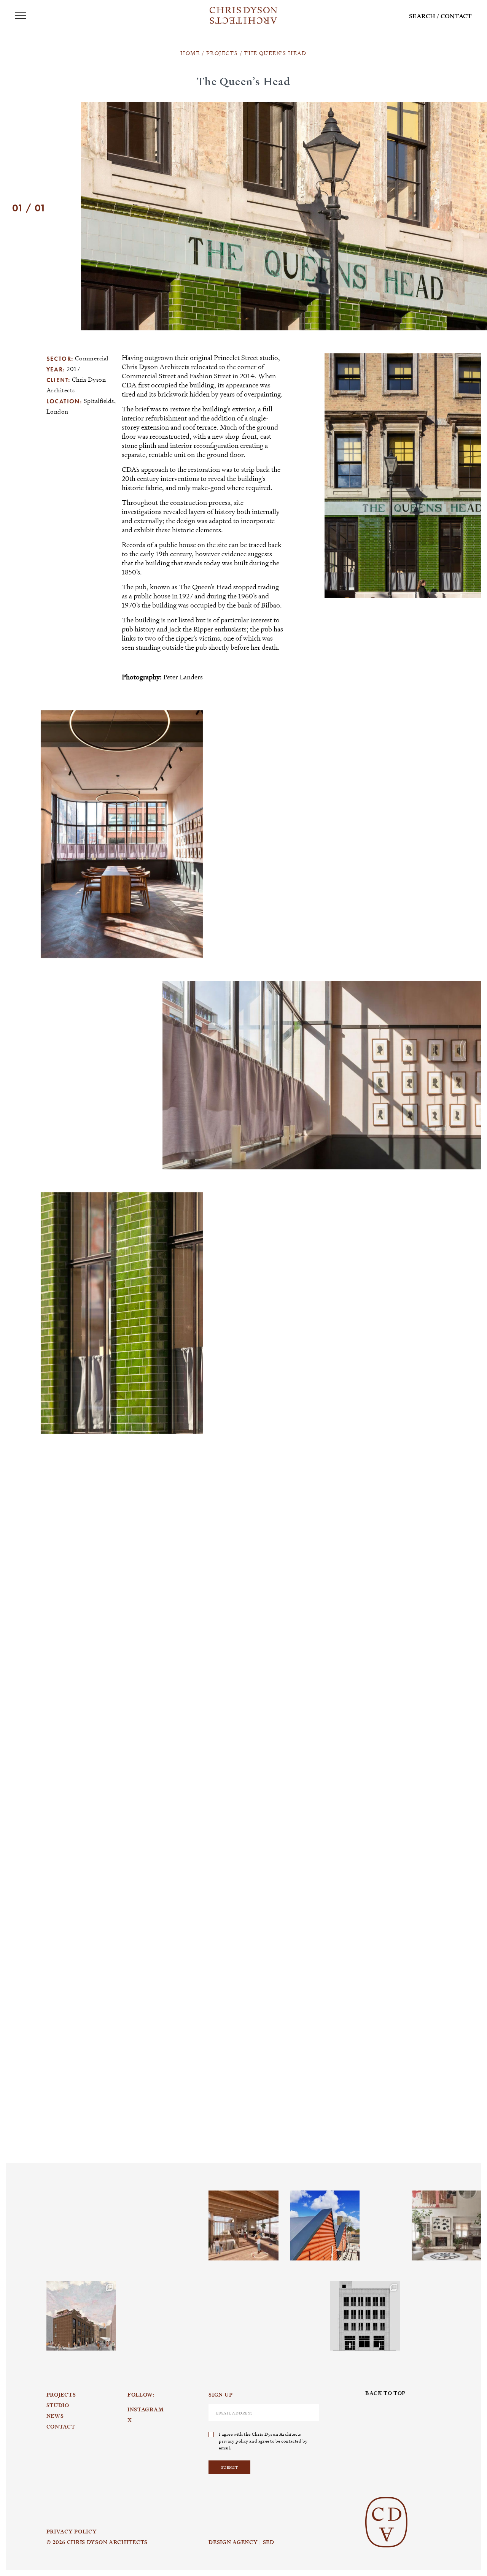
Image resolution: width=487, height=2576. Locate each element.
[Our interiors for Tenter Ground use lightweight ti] (243, 2225)
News (55, 2416)
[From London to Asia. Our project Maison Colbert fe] (446, 2225)
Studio (58, 2405)
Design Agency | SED (241, 2542)
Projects (61, 2395)
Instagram (73, 2191)
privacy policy (233, 2441)
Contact (456, 16)
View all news (451, 1943)
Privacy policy (72, 2532)
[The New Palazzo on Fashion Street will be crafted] (365, 2316)
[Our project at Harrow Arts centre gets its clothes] (325, 2225)
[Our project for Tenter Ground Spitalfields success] (81, 2316)
